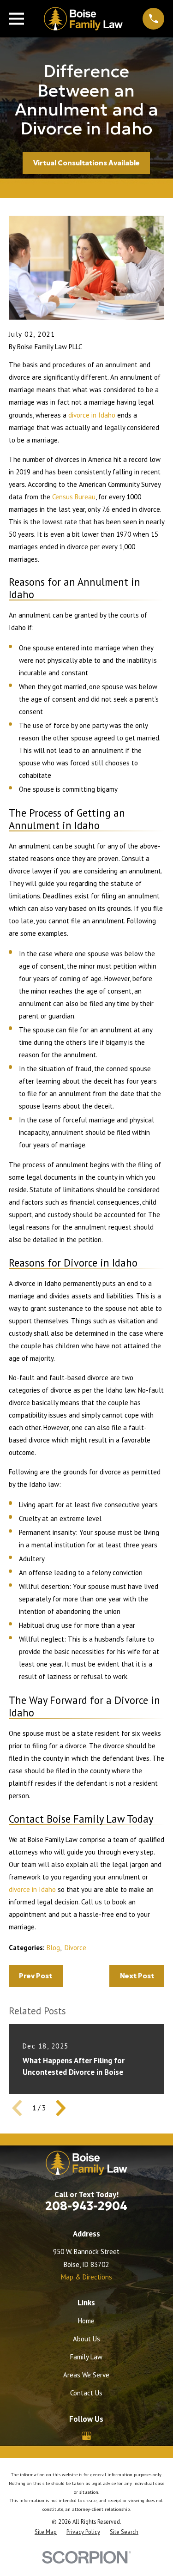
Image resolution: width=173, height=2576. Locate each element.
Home (86, 2321)
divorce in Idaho (92, 415)
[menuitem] (46, 2532)
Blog (53, 1948)
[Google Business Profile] (86, 2436)
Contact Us (86, 2393)
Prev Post (36, 1976)
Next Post (137, 1976)
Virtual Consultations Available (86, 163)
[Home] (83, 19)
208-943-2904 (86, 2206)
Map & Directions (86, 2277)
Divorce (75, 1948)
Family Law (86, 2357)
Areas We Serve (86, 2375)
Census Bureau (74, 497)
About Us (86, 2339)
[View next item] (61, 2108)
